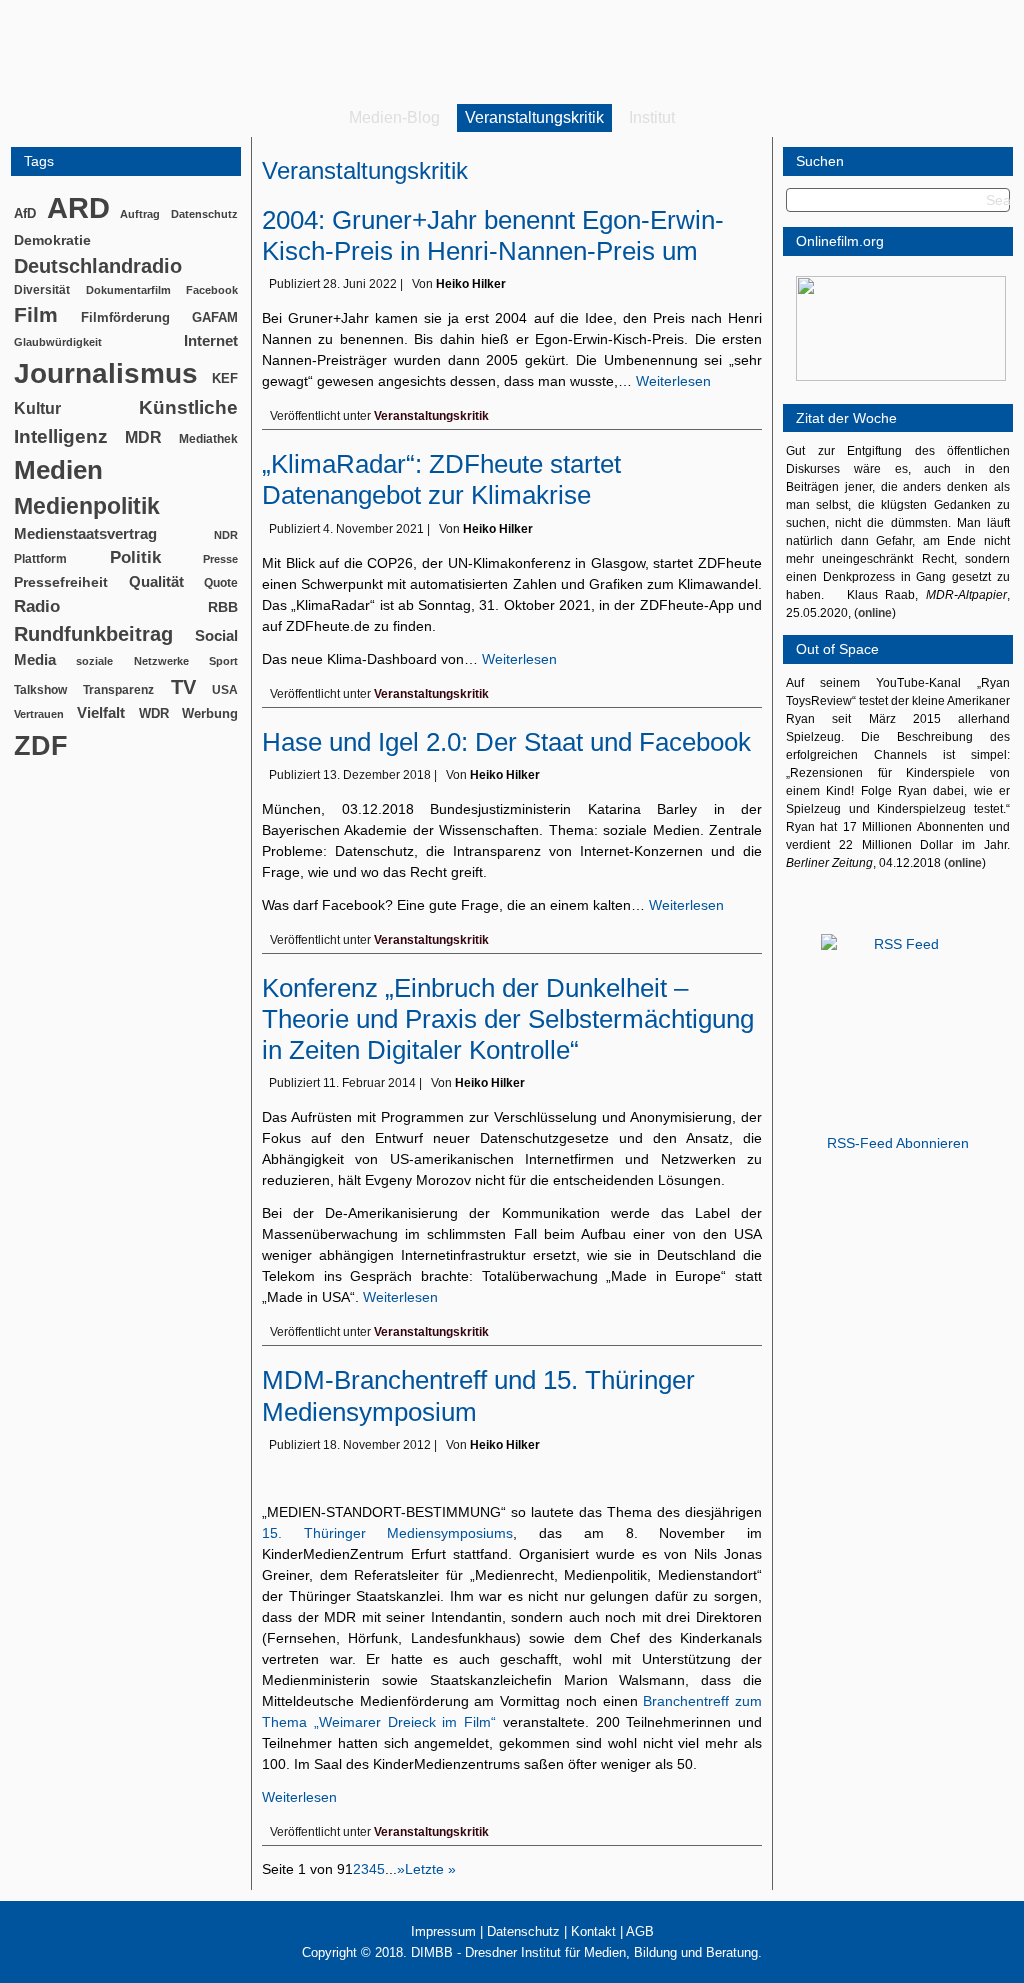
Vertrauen (39, 714)
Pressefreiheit (61, 582)
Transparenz (118, 690)
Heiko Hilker (471, 284)
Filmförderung (125, 317)
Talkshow (40, 690)
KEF (225, 378)
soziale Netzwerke (132, 661)
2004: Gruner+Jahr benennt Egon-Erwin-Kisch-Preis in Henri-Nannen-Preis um (493, 235)
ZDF (41, 745)
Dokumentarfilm (128, 290)
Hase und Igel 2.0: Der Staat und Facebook (506, 742)
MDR (143, 437)
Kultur (37, 408)
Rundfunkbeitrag (93, 634)
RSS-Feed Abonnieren (898, 1143)
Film (36, 314)
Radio (37, 606)
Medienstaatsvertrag (85, 534)
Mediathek (208, 438)
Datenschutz (204, 214)
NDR (226, 535)
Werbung (210, 713)
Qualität (156, 581)
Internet (211, 341)
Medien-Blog (394, 117)
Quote (221, 583)
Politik (135, 557)
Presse (220, 559)
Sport (223, 661)
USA (225, 690)
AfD (25, 213)
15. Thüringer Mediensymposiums (387, 1533)
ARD (78, 207)
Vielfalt (101, 713)
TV (183, 687)
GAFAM (215, 317)
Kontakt (593, 1931)
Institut (652, 117)
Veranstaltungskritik (534, 117)
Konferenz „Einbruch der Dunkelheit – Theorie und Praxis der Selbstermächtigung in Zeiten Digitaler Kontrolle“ (508, 1019)
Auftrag (140, 214)
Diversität (42, 289)
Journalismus (106, 373)
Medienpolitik (87, 506)
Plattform (40, 558)
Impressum (443, 1931)
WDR (154, 713)
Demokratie (52, 240)
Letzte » (430, 1869)
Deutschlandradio (98, 266)
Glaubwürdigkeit (58, 342)
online (875, 613)
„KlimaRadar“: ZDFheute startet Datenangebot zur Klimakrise (441, 479)
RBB (223, 607)
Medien (58, 470)
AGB (640, 1931)
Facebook (212, 290)
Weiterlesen (673, 381)
